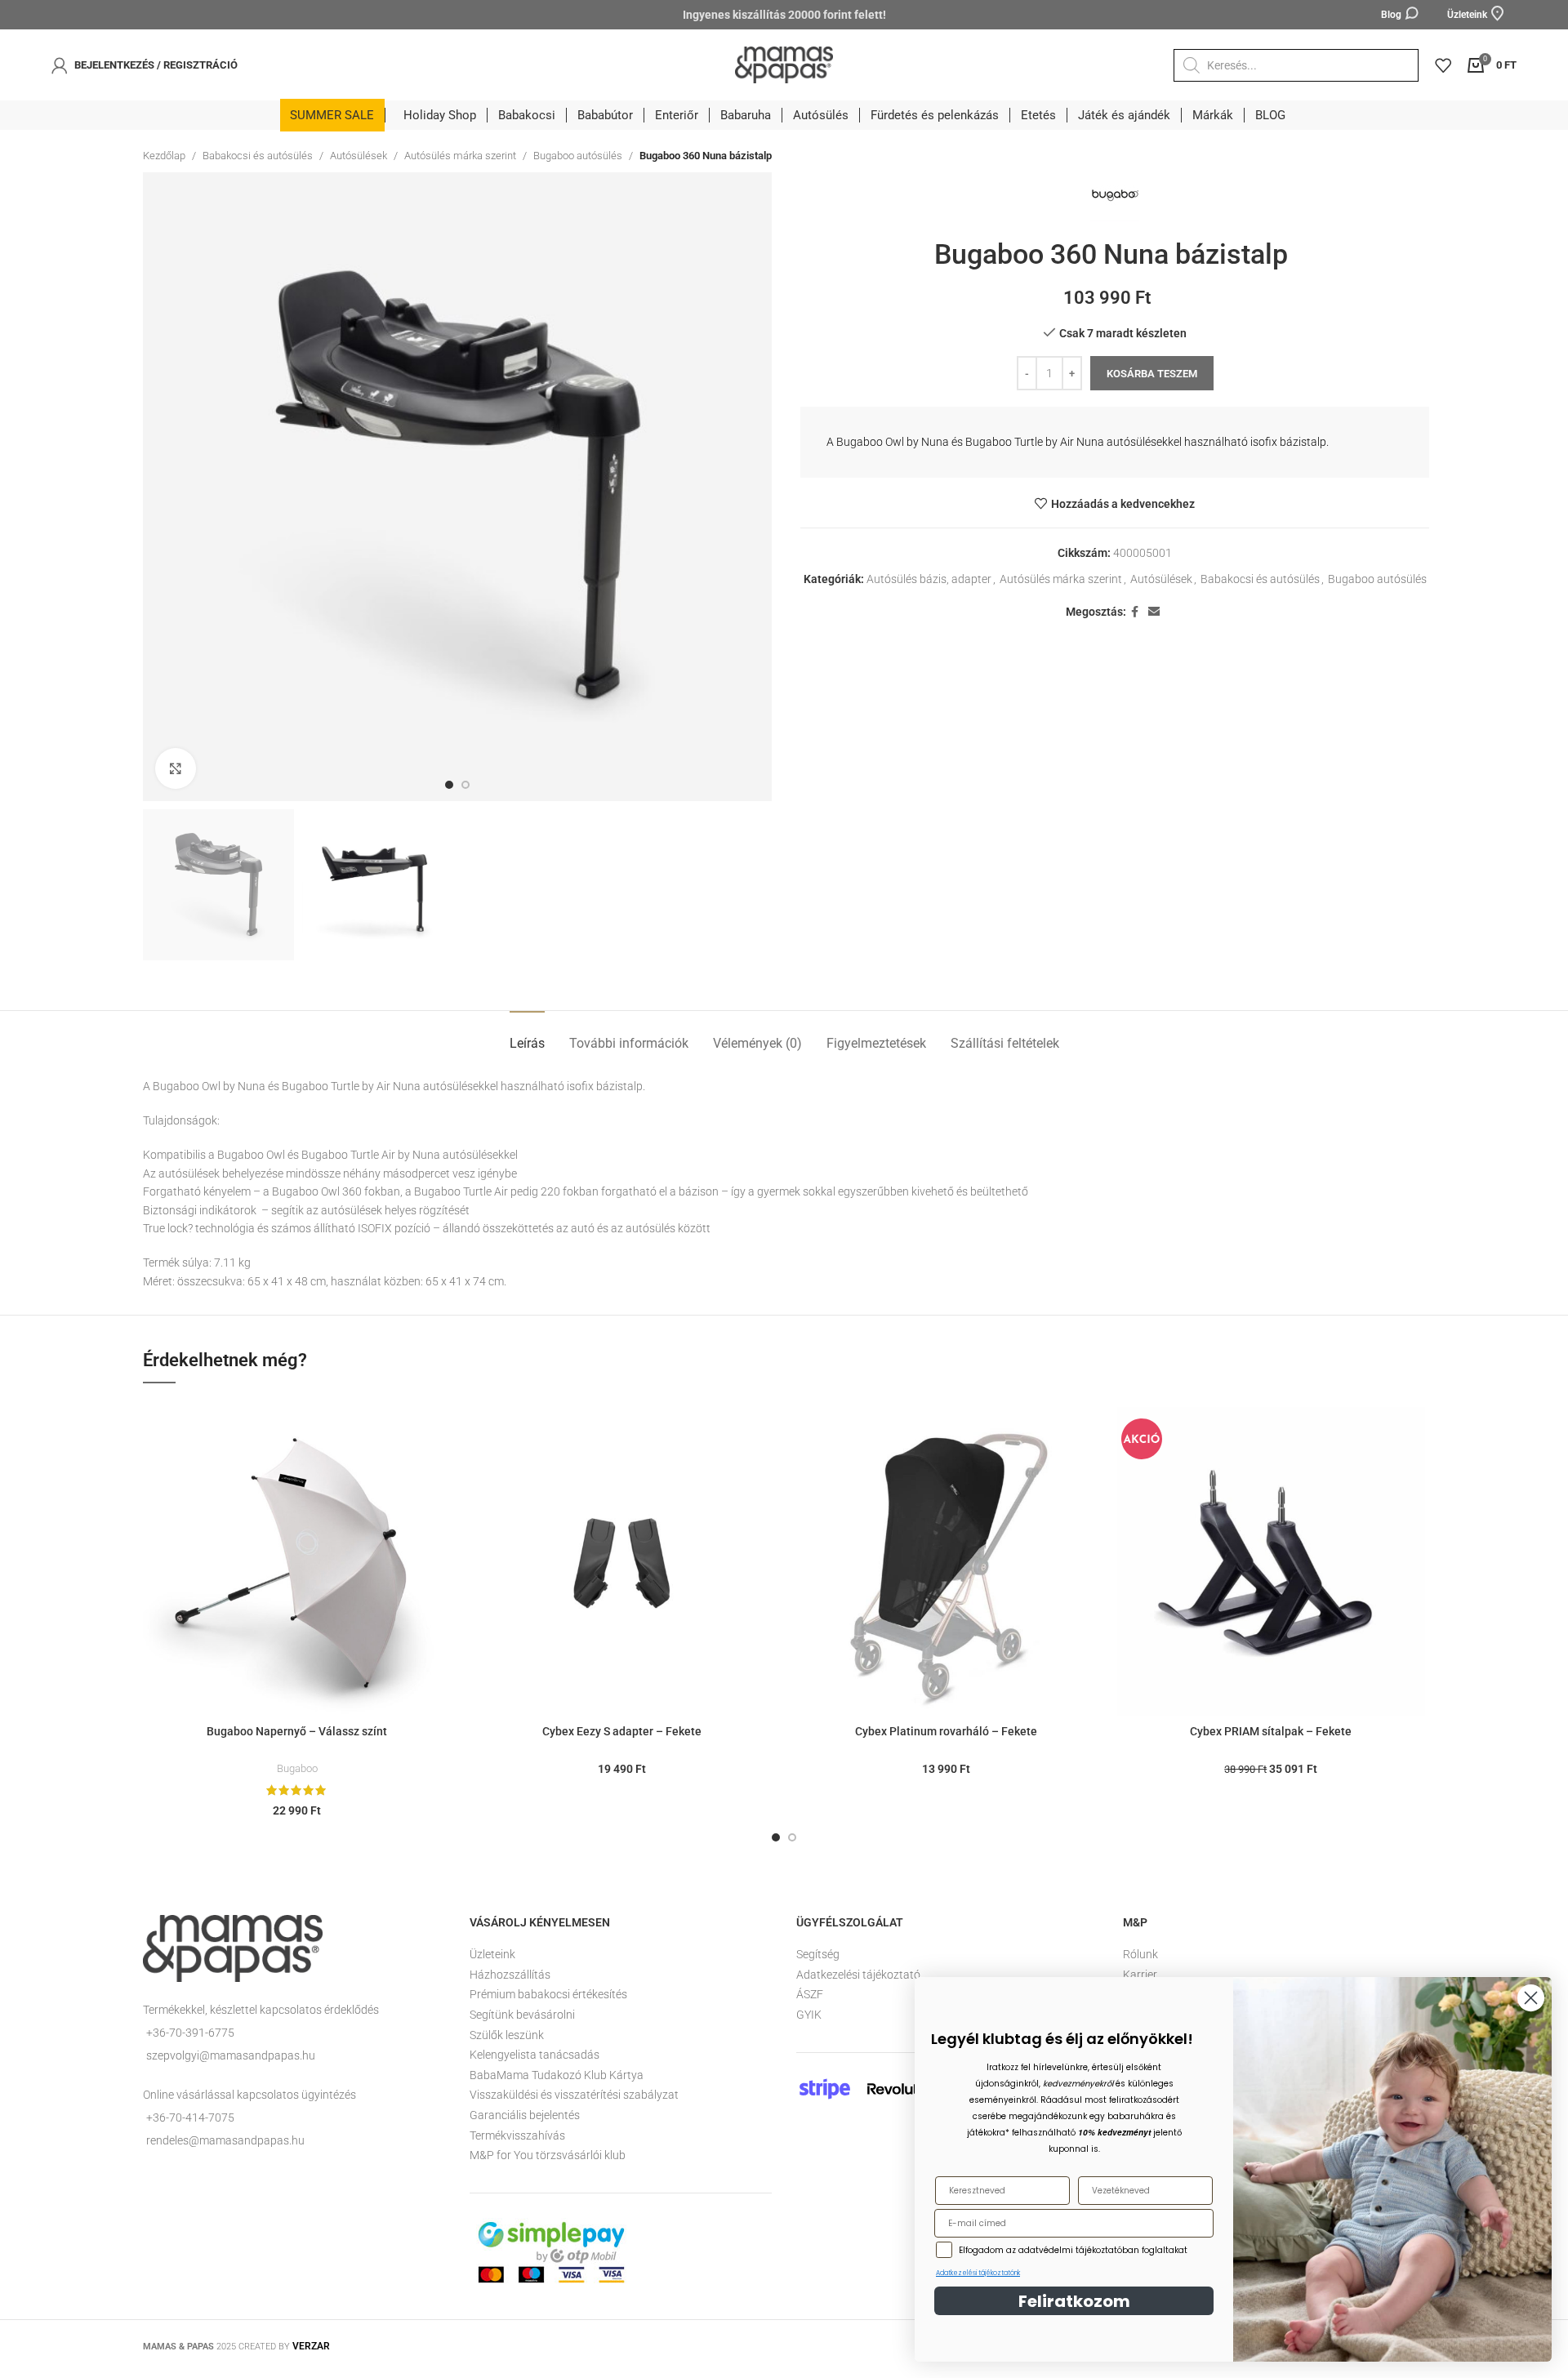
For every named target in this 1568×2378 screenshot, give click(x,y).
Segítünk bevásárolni (522, 2015)
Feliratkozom (1074, 2301)
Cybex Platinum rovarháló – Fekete (946, 1731)
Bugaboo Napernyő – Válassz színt (297, 1731)
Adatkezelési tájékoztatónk (978, 2273)
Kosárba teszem (1152, 374)
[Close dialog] (1531, 1998)
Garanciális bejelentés (525, 2115)
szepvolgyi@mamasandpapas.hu (231, 2055)
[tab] (527, 1035)
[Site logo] (784, 64)
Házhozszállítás (510, 1975)
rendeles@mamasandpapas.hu (225, 2140)
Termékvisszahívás (517, 2135)
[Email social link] (1154, 612)
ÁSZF (810, 1994)
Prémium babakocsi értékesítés (548, 1994)
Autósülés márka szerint (460, 156)
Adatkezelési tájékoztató (858, 1975)
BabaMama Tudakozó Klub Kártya (557, 2075)
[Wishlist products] (1443, 65)
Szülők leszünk (507, 2035)
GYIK (809, 2015)
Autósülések (359, 156)
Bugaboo (297, 1768)
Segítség (818, 1954)
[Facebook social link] (1135, 612)
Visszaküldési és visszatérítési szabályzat (574, 2095)
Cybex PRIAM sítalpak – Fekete (1271, 1731)
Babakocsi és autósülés (258, 156)
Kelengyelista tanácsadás (535, 2055)
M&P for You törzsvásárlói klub (548, 2155)
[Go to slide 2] (792, 1837)
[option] (449, 785)
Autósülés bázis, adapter (929, 579)
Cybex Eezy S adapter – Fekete (622, 1731)
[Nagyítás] (176, 768)
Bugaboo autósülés (578, 156)
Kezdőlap (164, 156)
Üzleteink (492, 1954)
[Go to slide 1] (776, 1837)
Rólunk (1140, 1954)
